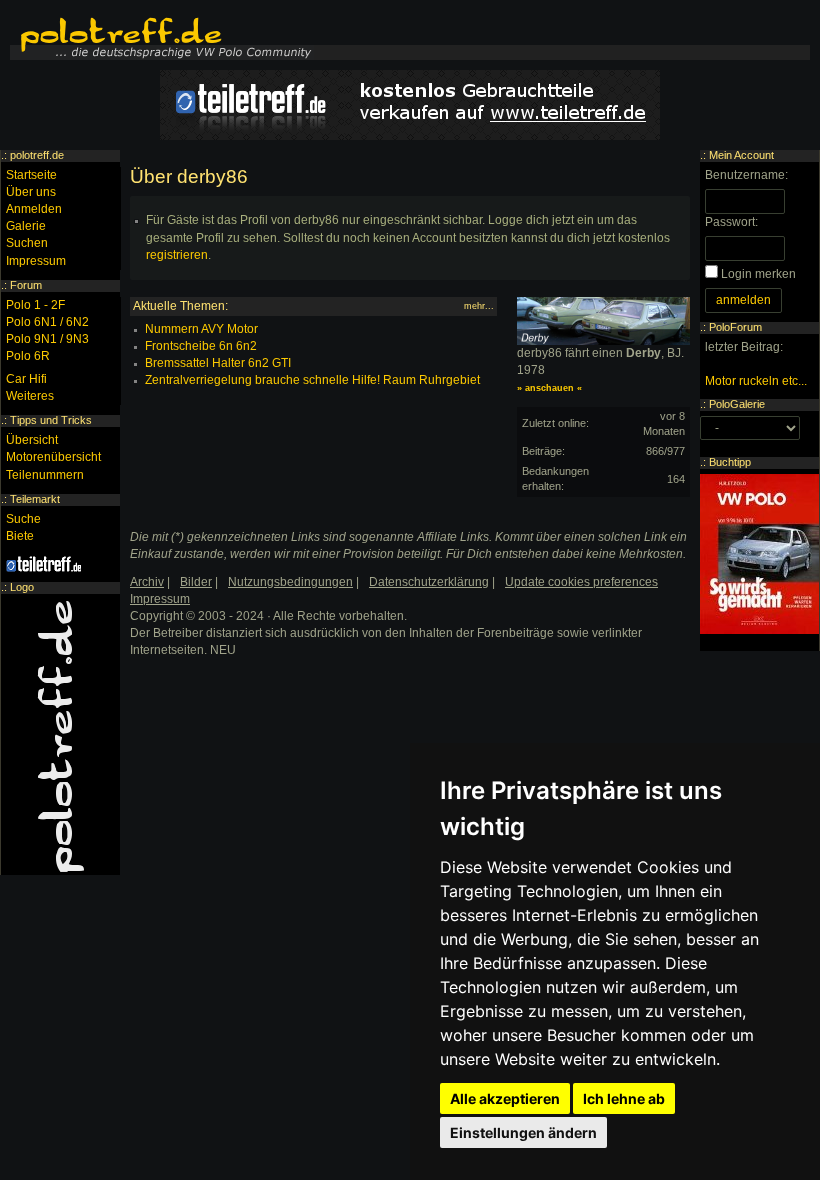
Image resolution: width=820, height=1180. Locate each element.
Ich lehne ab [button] (624, 1098)
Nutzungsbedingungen (290, 582)
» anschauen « (549, 388)
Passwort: (731, 222)
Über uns (31, 192)
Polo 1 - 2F (35, 305)
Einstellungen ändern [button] (523, 1132)
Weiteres (30, 396)
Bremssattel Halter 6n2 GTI (218, 363)
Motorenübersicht (53, 457)
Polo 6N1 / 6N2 (47, 322)
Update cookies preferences (581, 582)
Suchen (27, 243)
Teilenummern (45, 475)
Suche (23, 519)
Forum (26, 285)
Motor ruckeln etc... (756, 381)
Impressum (36, 261)
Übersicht (32, 440)
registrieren (177, 255)
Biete (20, 536)
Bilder (196, 582)
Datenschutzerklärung (429, 582)
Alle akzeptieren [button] (505, 1098)
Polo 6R (28, 356)
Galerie (26, 226)
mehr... (479, 306)
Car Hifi (26, 379)
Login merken (758, 274)
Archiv (147, 582)
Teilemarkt (35, 499)
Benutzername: (746, 175)
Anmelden (34, 209)
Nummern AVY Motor (201, 329)
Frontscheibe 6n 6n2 (201, 346)
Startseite (31, 175)
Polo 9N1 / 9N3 (47, 339)
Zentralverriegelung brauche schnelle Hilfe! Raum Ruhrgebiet (312, 380)
